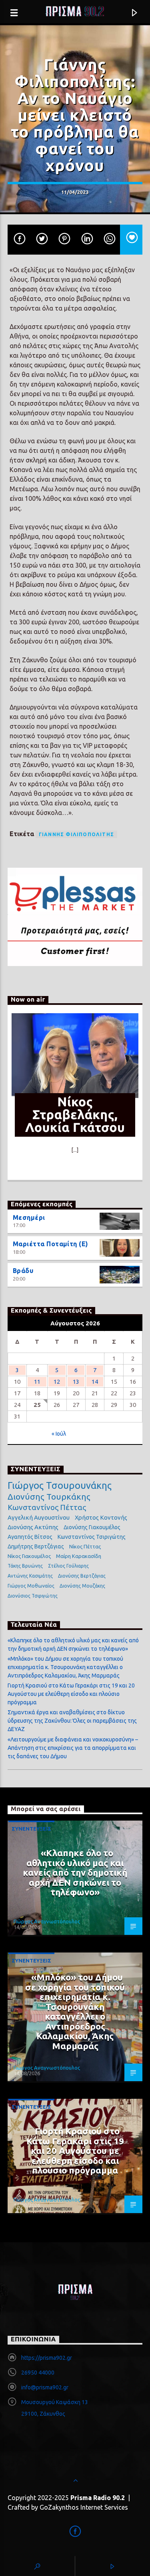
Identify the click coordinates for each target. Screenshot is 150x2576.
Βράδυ (23, 1271)
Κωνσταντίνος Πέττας (47, 1507)
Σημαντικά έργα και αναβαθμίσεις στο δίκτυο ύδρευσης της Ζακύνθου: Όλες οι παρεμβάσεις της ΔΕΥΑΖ (72, 1721)
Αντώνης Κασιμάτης (30, 1576)
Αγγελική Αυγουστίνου (39, 1517)
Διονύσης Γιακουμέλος (92, 1527)
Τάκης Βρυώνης (25, 1566)
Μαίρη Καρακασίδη (79, 1556)
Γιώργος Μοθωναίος (31, 1586)
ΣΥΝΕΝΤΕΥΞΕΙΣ (31, 1829)
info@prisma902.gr (45, 2387)
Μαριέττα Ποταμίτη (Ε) (51, 1244)
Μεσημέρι (29, 1217)
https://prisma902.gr (47, 2358)
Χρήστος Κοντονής (101, 1517)
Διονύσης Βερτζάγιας (82, 1576)
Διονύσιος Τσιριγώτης (33, 1596)
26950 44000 (38, 2373)
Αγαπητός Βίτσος (30, 1537)
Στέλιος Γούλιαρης (68, 1566)
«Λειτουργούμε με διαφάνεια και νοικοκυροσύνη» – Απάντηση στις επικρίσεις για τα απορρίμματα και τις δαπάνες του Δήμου (73, 1748)
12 (57, 1382)
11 (37, 1382)
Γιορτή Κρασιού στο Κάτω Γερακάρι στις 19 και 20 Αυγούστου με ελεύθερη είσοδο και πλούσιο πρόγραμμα (71, 1694)
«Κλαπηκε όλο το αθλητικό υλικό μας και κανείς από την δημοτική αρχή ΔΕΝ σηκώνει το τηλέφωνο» (75, 1872)
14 (95, 1382)
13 (76, 1382)
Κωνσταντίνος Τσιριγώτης (92, 1537)
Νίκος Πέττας (85, 1546)
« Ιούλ (59, 1434)
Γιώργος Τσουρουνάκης (60, 1486)
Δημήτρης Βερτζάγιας (36, 1546)
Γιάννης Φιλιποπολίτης (76, 834)
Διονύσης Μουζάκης (82, 1586)
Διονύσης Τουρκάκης (49, 1496)
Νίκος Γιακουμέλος (29, 1556)
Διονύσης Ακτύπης (33, 1527)
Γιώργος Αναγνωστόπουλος (47, 1921)
